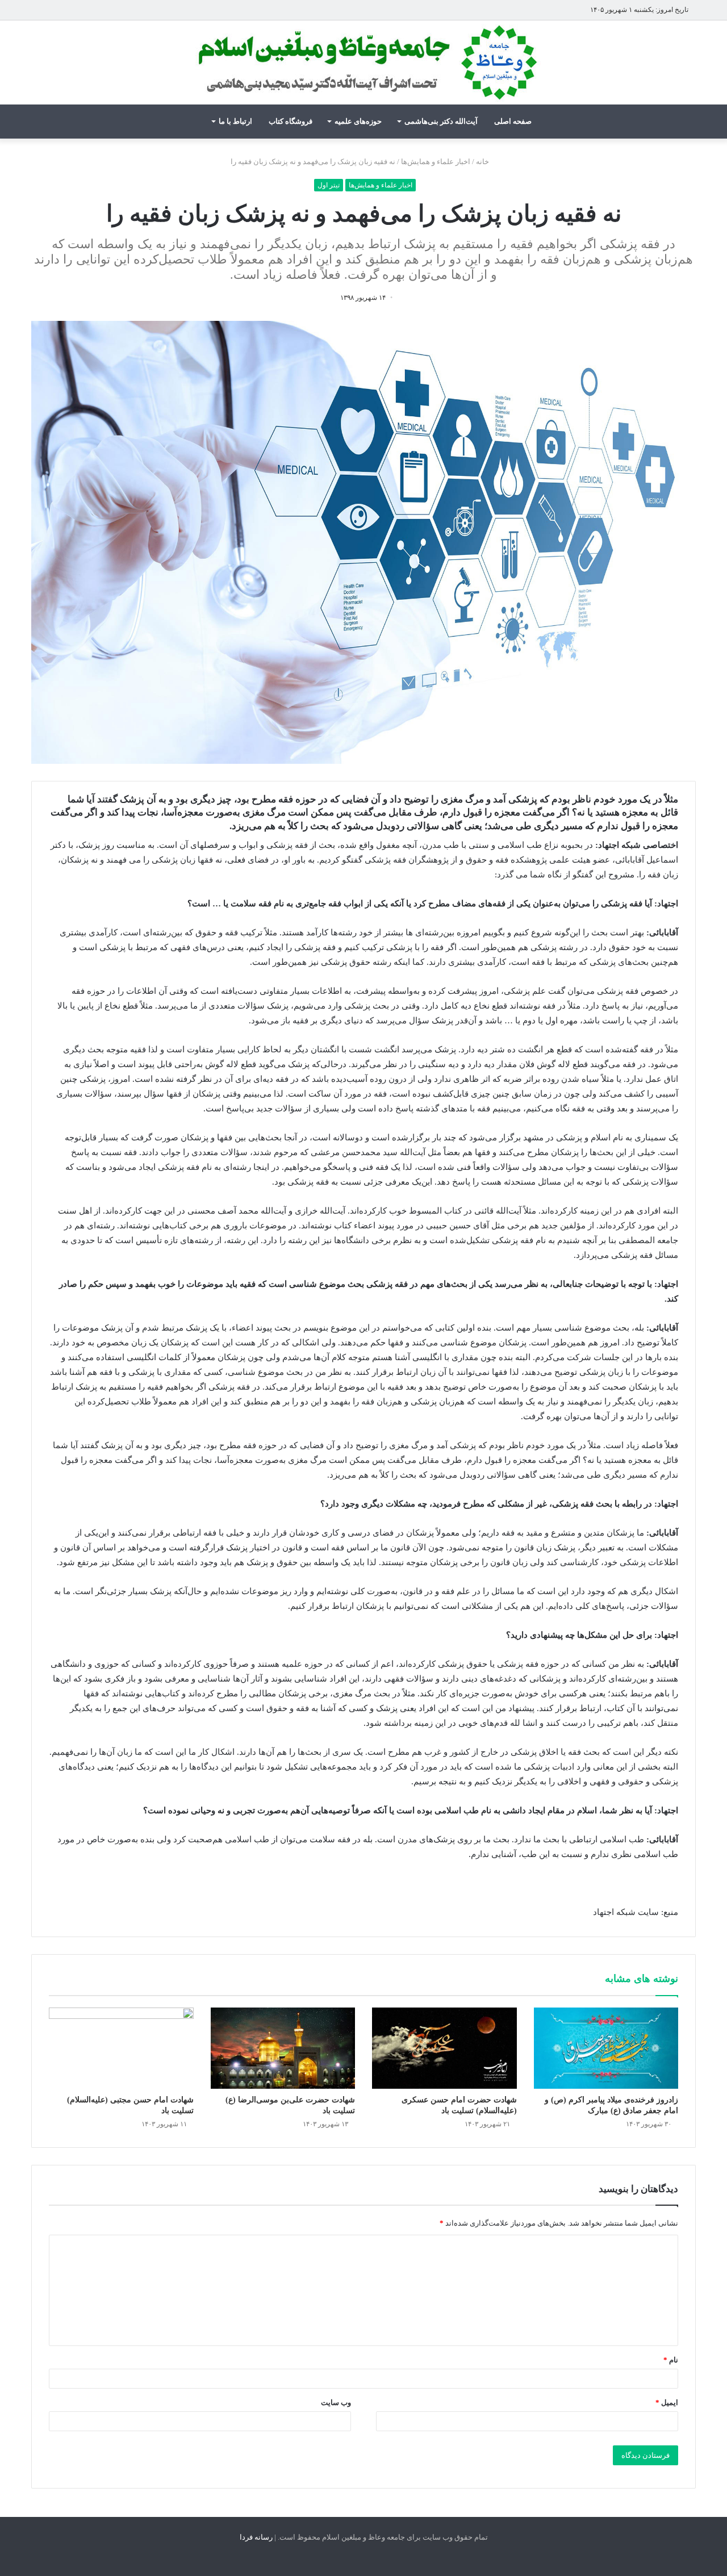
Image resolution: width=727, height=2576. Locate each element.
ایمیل (667, 2403)
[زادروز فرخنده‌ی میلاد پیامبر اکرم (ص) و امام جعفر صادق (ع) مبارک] (606, 2048)
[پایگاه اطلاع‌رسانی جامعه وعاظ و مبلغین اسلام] (363, 62)
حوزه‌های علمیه (358, 121)
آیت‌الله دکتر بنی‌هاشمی (441, 121)
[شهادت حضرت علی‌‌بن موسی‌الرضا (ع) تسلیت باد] (283, 2048)
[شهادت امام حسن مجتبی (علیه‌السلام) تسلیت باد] (121, 2048)
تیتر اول (329, 185)
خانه (483, 162)
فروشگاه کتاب (291, 121)
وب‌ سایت (336, 2403)
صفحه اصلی (513, 121)
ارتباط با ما (235, 121)
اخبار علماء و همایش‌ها (436, 162)
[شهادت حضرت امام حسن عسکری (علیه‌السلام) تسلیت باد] (444, 2048)
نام (671, 2360)
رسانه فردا (256, 2537)
